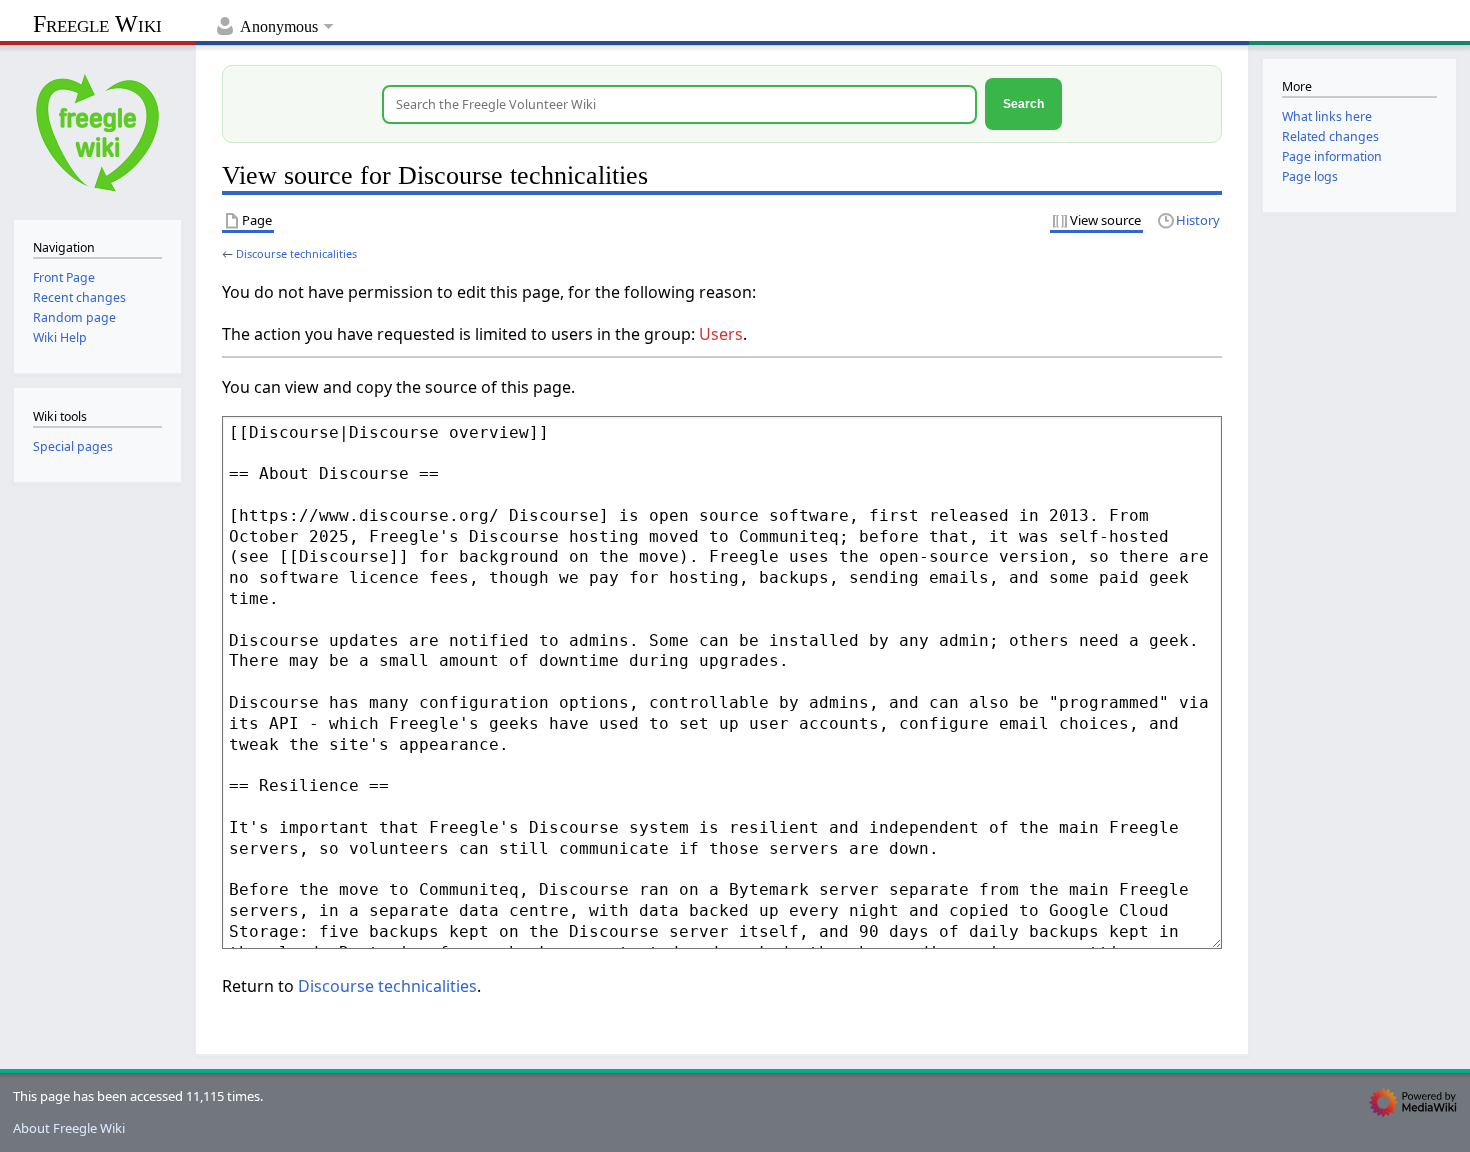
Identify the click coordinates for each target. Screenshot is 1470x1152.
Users (721, 334)
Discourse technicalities (296, 253)
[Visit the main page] (97, 130)
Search (1023, 103)
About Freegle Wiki (69, 1128)
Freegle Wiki (97, 24)
